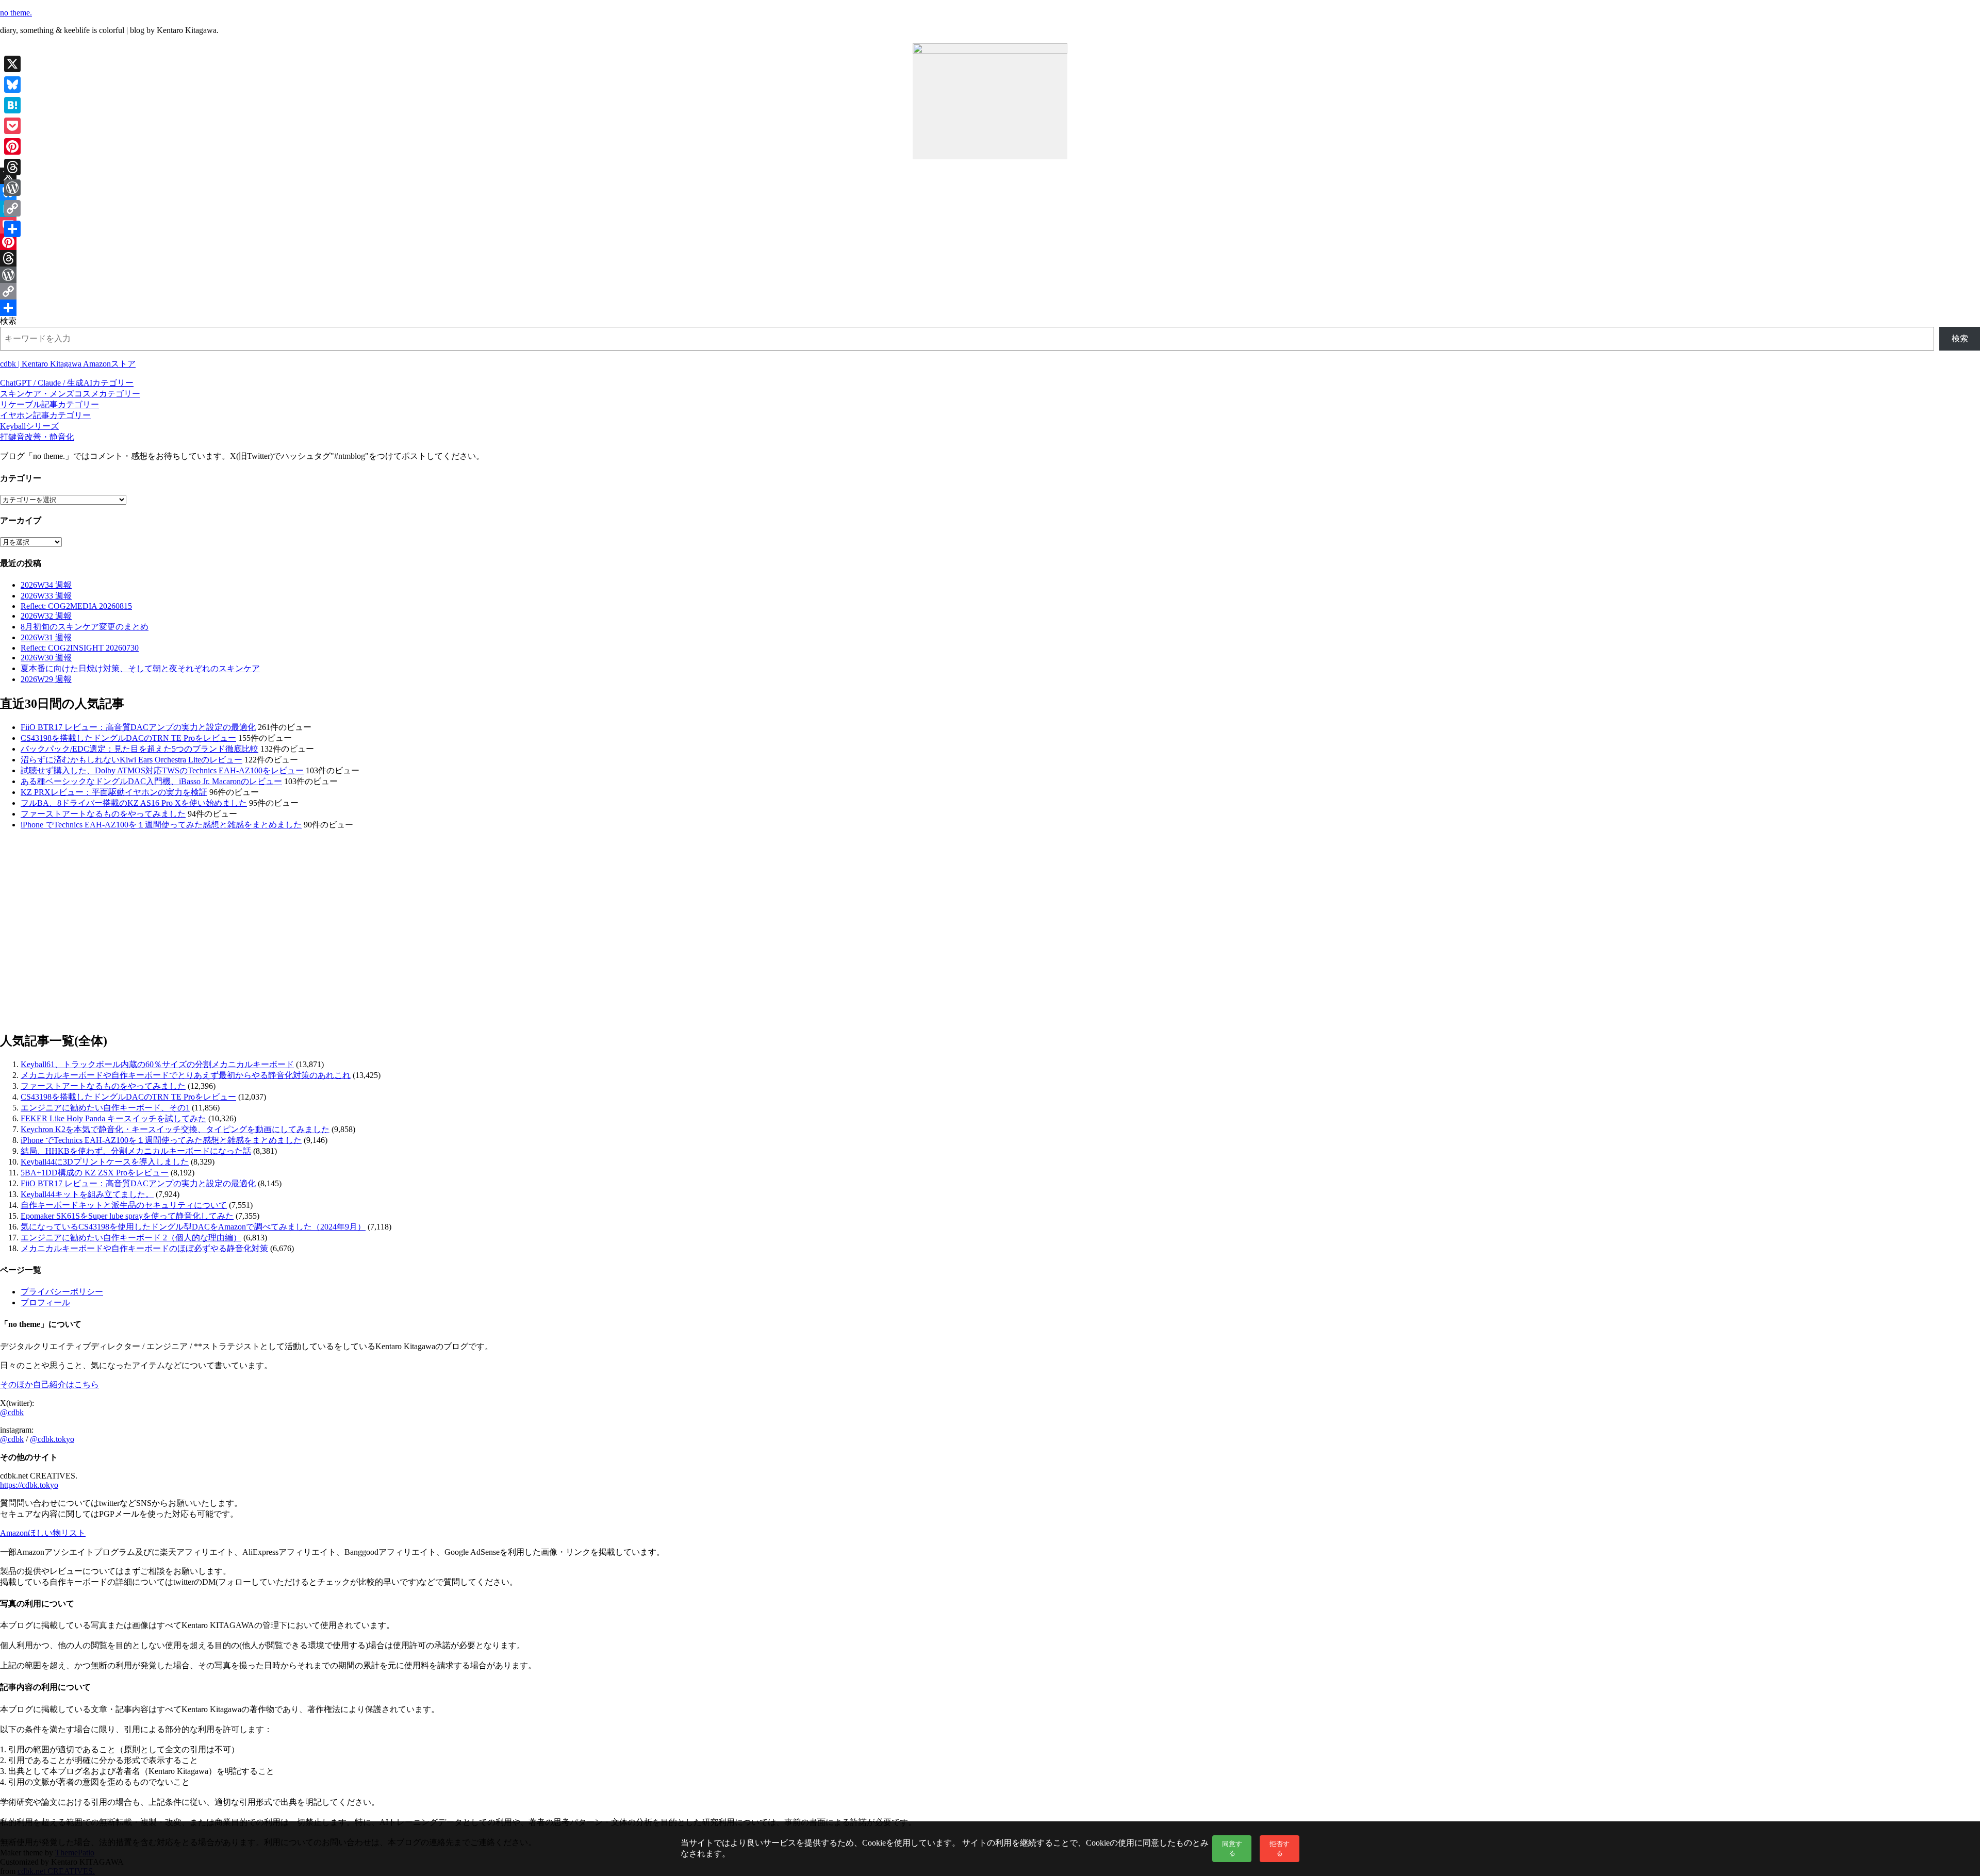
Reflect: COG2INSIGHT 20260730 (80, 648)
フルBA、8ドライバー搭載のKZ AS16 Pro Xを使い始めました (134, 803)
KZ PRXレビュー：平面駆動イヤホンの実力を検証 (114, 792)
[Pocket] (990, 225)
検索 (8, 321)
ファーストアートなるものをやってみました (103, 814)
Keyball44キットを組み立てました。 (87, 1194)
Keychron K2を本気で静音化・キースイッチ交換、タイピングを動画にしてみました (175, 1129)
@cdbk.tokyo (52, 1439)
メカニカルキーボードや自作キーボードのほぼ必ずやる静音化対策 (144, 1248)
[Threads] (990, 258)
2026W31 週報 (46, 637)
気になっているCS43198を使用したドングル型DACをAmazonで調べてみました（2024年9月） (193, 1227)
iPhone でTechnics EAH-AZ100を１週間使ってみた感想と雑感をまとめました (161, 825)
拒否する (1280, 1848)
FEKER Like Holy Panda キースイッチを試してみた (113, 1118)
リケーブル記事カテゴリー (49, 404)
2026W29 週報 (46, 679)
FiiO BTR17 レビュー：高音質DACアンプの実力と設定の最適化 (138, 727)
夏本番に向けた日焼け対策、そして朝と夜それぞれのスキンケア (140, 668)
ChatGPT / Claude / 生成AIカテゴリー (67, 383)
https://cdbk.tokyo (29, 1485)
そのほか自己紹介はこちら (49, 1384)
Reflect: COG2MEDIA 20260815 (76, 606)
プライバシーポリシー (62, 1292)
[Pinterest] (990, 242)
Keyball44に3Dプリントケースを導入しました (105, 1162)
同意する (1232, 1848)
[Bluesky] (990, 192)
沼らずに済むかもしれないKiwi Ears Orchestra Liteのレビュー (131, 760)
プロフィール (45, 1302)
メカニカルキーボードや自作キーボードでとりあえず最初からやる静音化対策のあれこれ (186, 1075)
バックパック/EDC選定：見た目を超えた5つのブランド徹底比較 (139, 749)
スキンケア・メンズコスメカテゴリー (70, 394)
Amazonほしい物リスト (43, 1533)
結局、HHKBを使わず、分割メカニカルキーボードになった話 (136, 1151)
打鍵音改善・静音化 (37, 437)
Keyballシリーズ (29, 426)
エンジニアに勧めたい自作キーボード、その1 (105, 1108)
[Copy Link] (990, 291)
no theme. (16, 13)
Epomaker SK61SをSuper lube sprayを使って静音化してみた (127, 1216)
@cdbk (12, 1412)
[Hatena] (990, 209)
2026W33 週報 (46, 596)
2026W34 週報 (46, 585)
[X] (990, 176)
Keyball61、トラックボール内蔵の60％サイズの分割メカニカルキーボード (157, 1064)
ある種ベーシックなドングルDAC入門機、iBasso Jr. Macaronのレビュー (151, 781)
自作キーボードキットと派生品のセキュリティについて (124, 1205)
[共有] (990, 308)
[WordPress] (990, 275)
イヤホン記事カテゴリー (45, 415)
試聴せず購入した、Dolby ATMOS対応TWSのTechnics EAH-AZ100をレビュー (162, 770)
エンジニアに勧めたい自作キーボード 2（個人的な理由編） (131, 1238)
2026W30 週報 (46, 658)
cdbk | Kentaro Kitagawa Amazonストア (68, 364)
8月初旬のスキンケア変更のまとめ (85, 627)
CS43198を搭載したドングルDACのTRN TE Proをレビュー (128, 738)
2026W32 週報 (46, 616)
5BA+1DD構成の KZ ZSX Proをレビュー (95, 1173)
